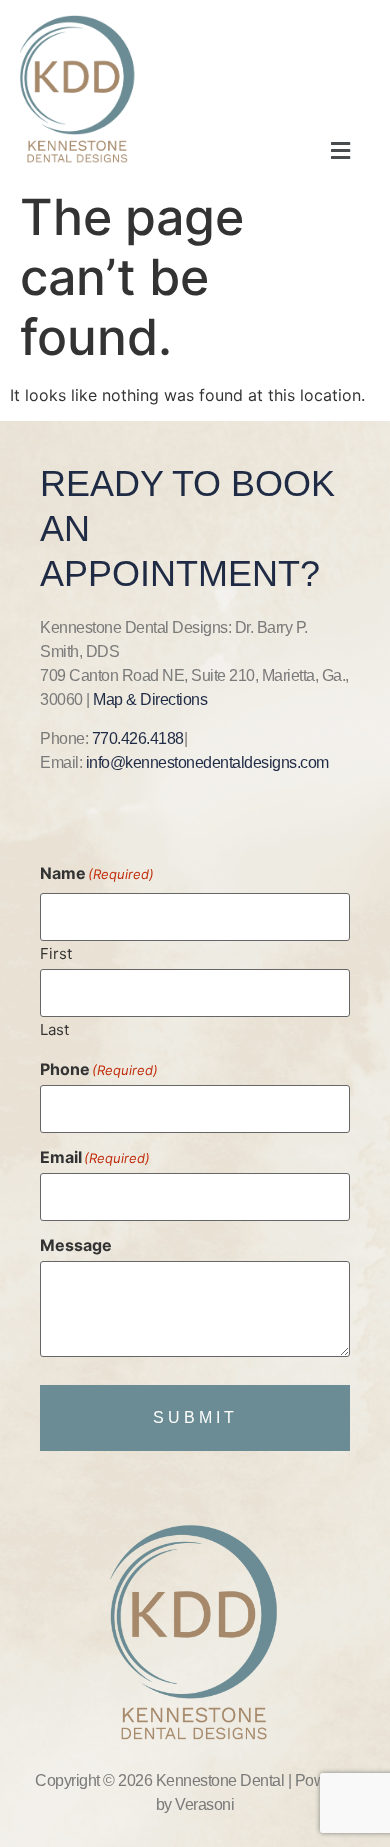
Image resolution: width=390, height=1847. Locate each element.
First (56, 952)
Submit (195, 1417)
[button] (340, 150)
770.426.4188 (138, 738)
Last (54, 1028)
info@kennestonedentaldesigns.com (207, 762)
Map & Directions (150, 699)
